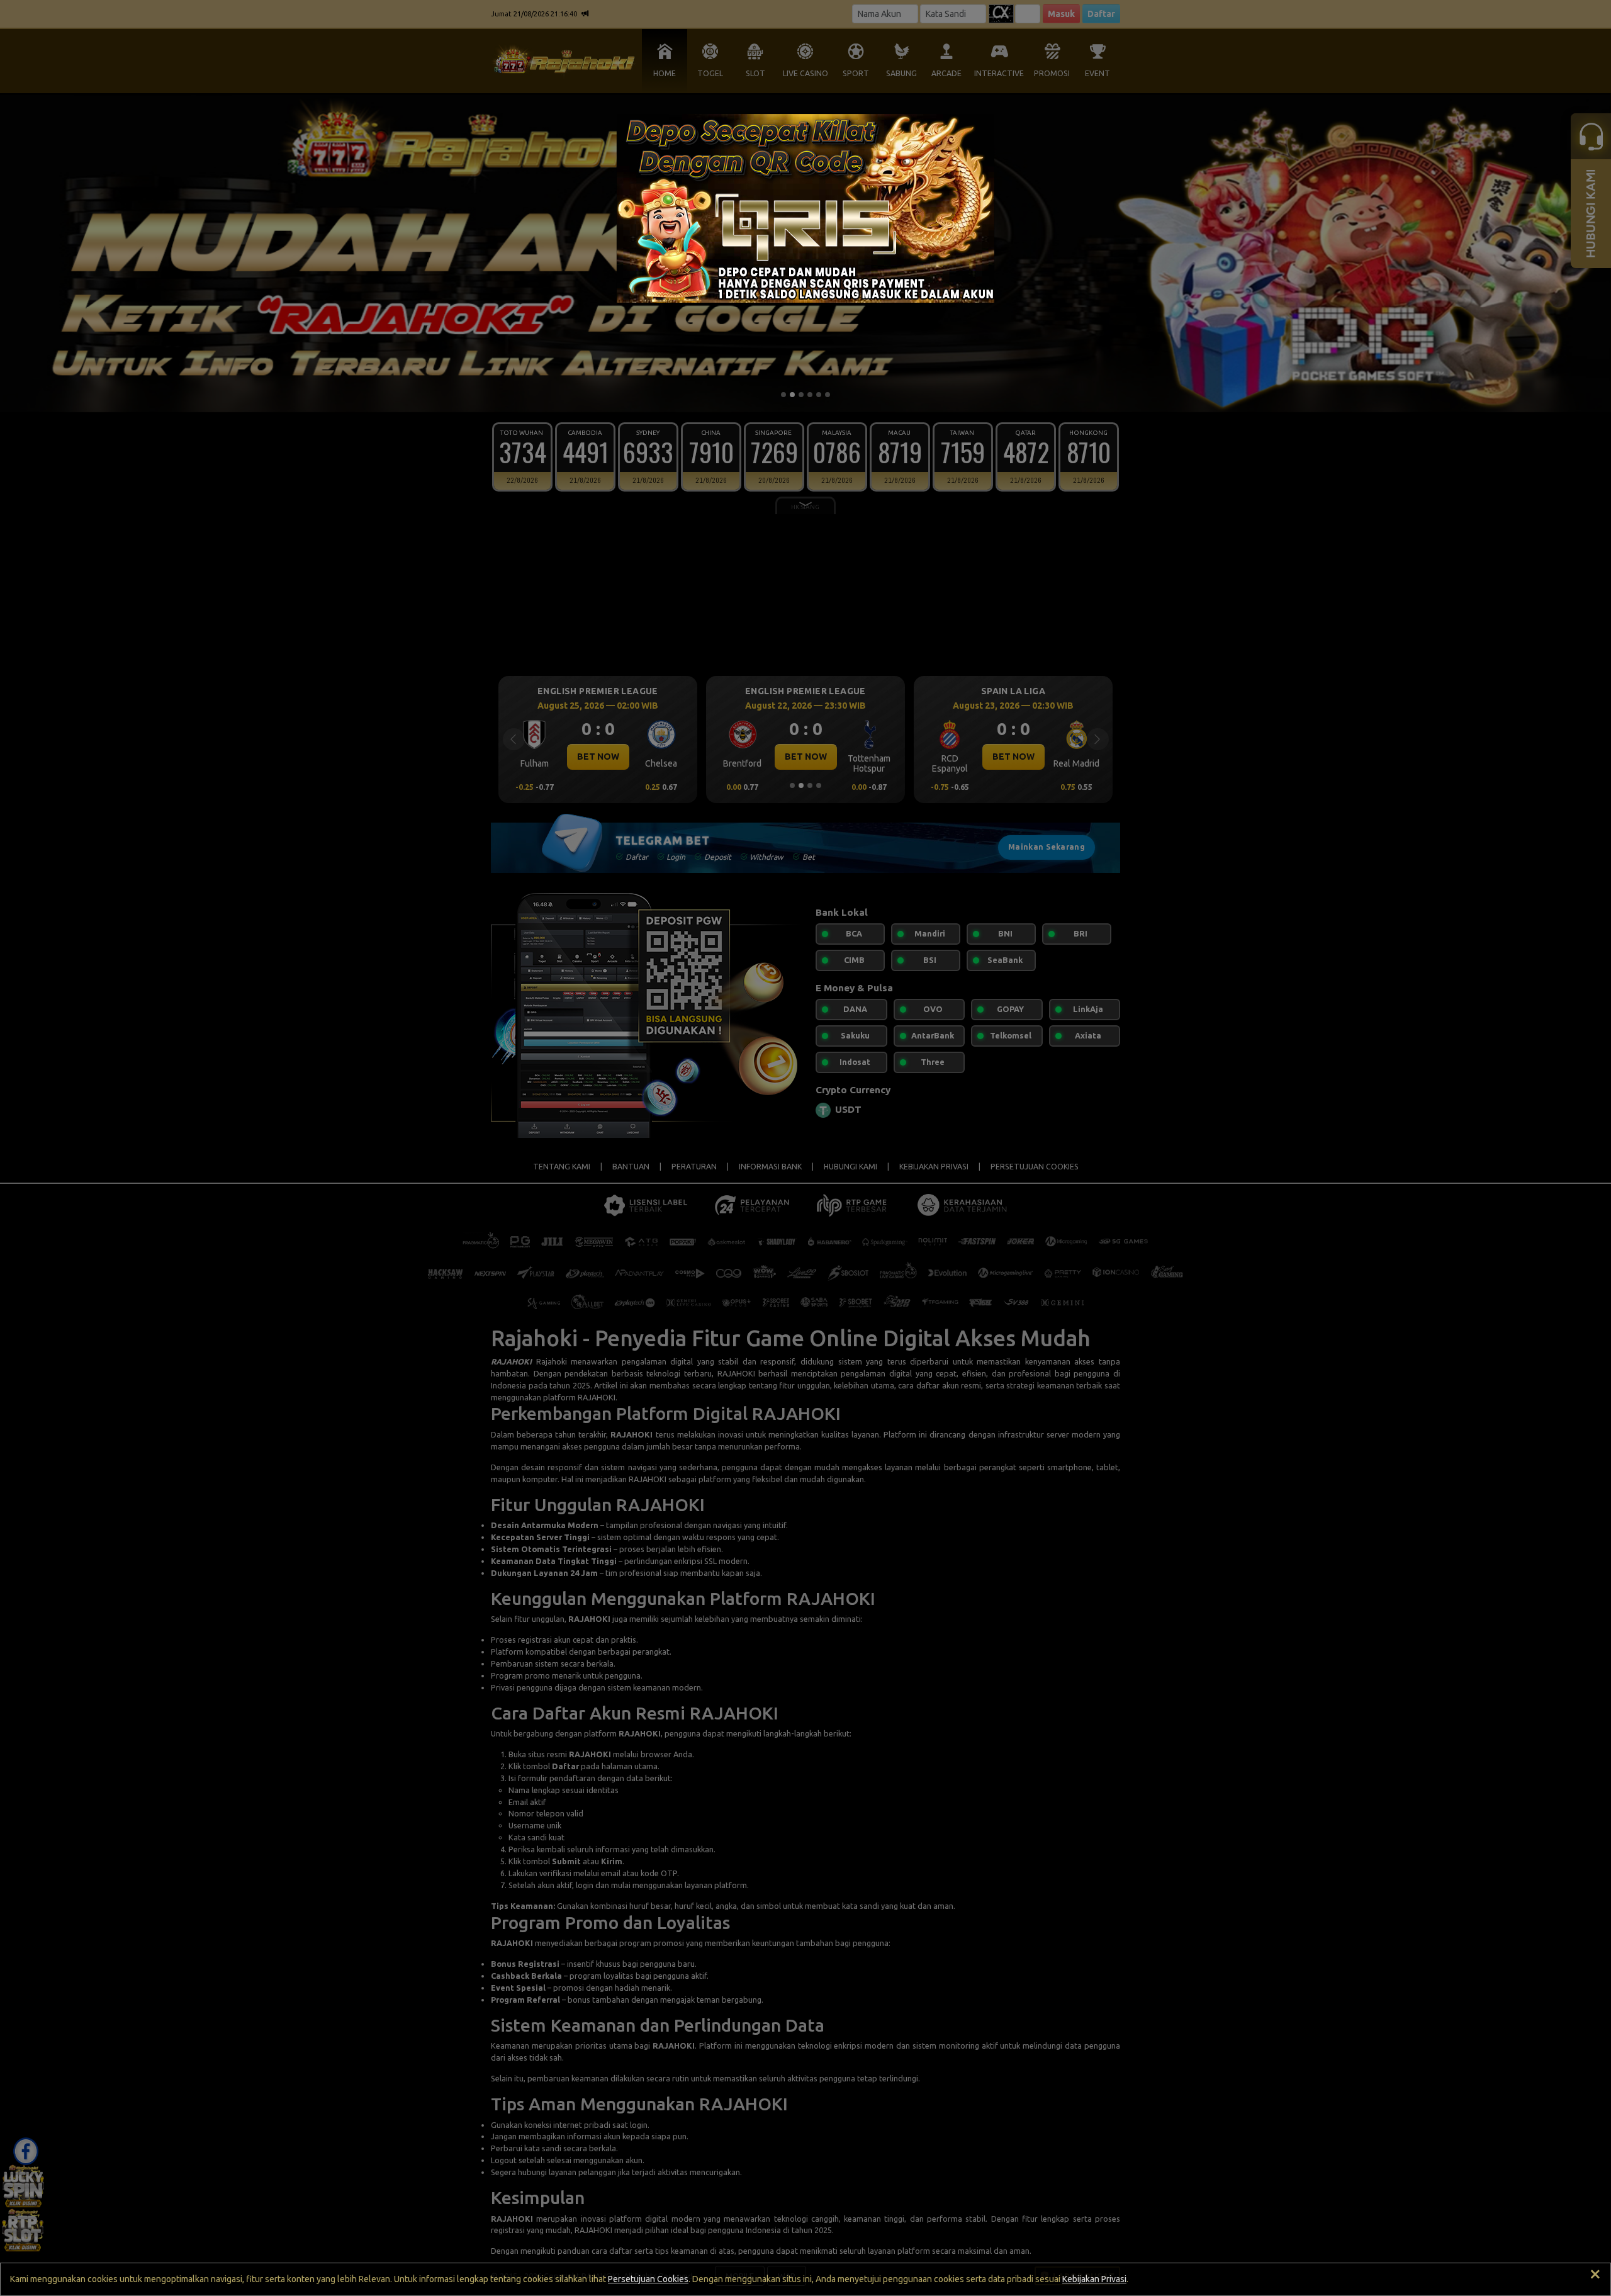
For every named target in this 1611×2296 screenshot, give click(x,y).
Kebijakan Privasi (1094, 2279)
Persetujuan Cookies (648, 2279)
